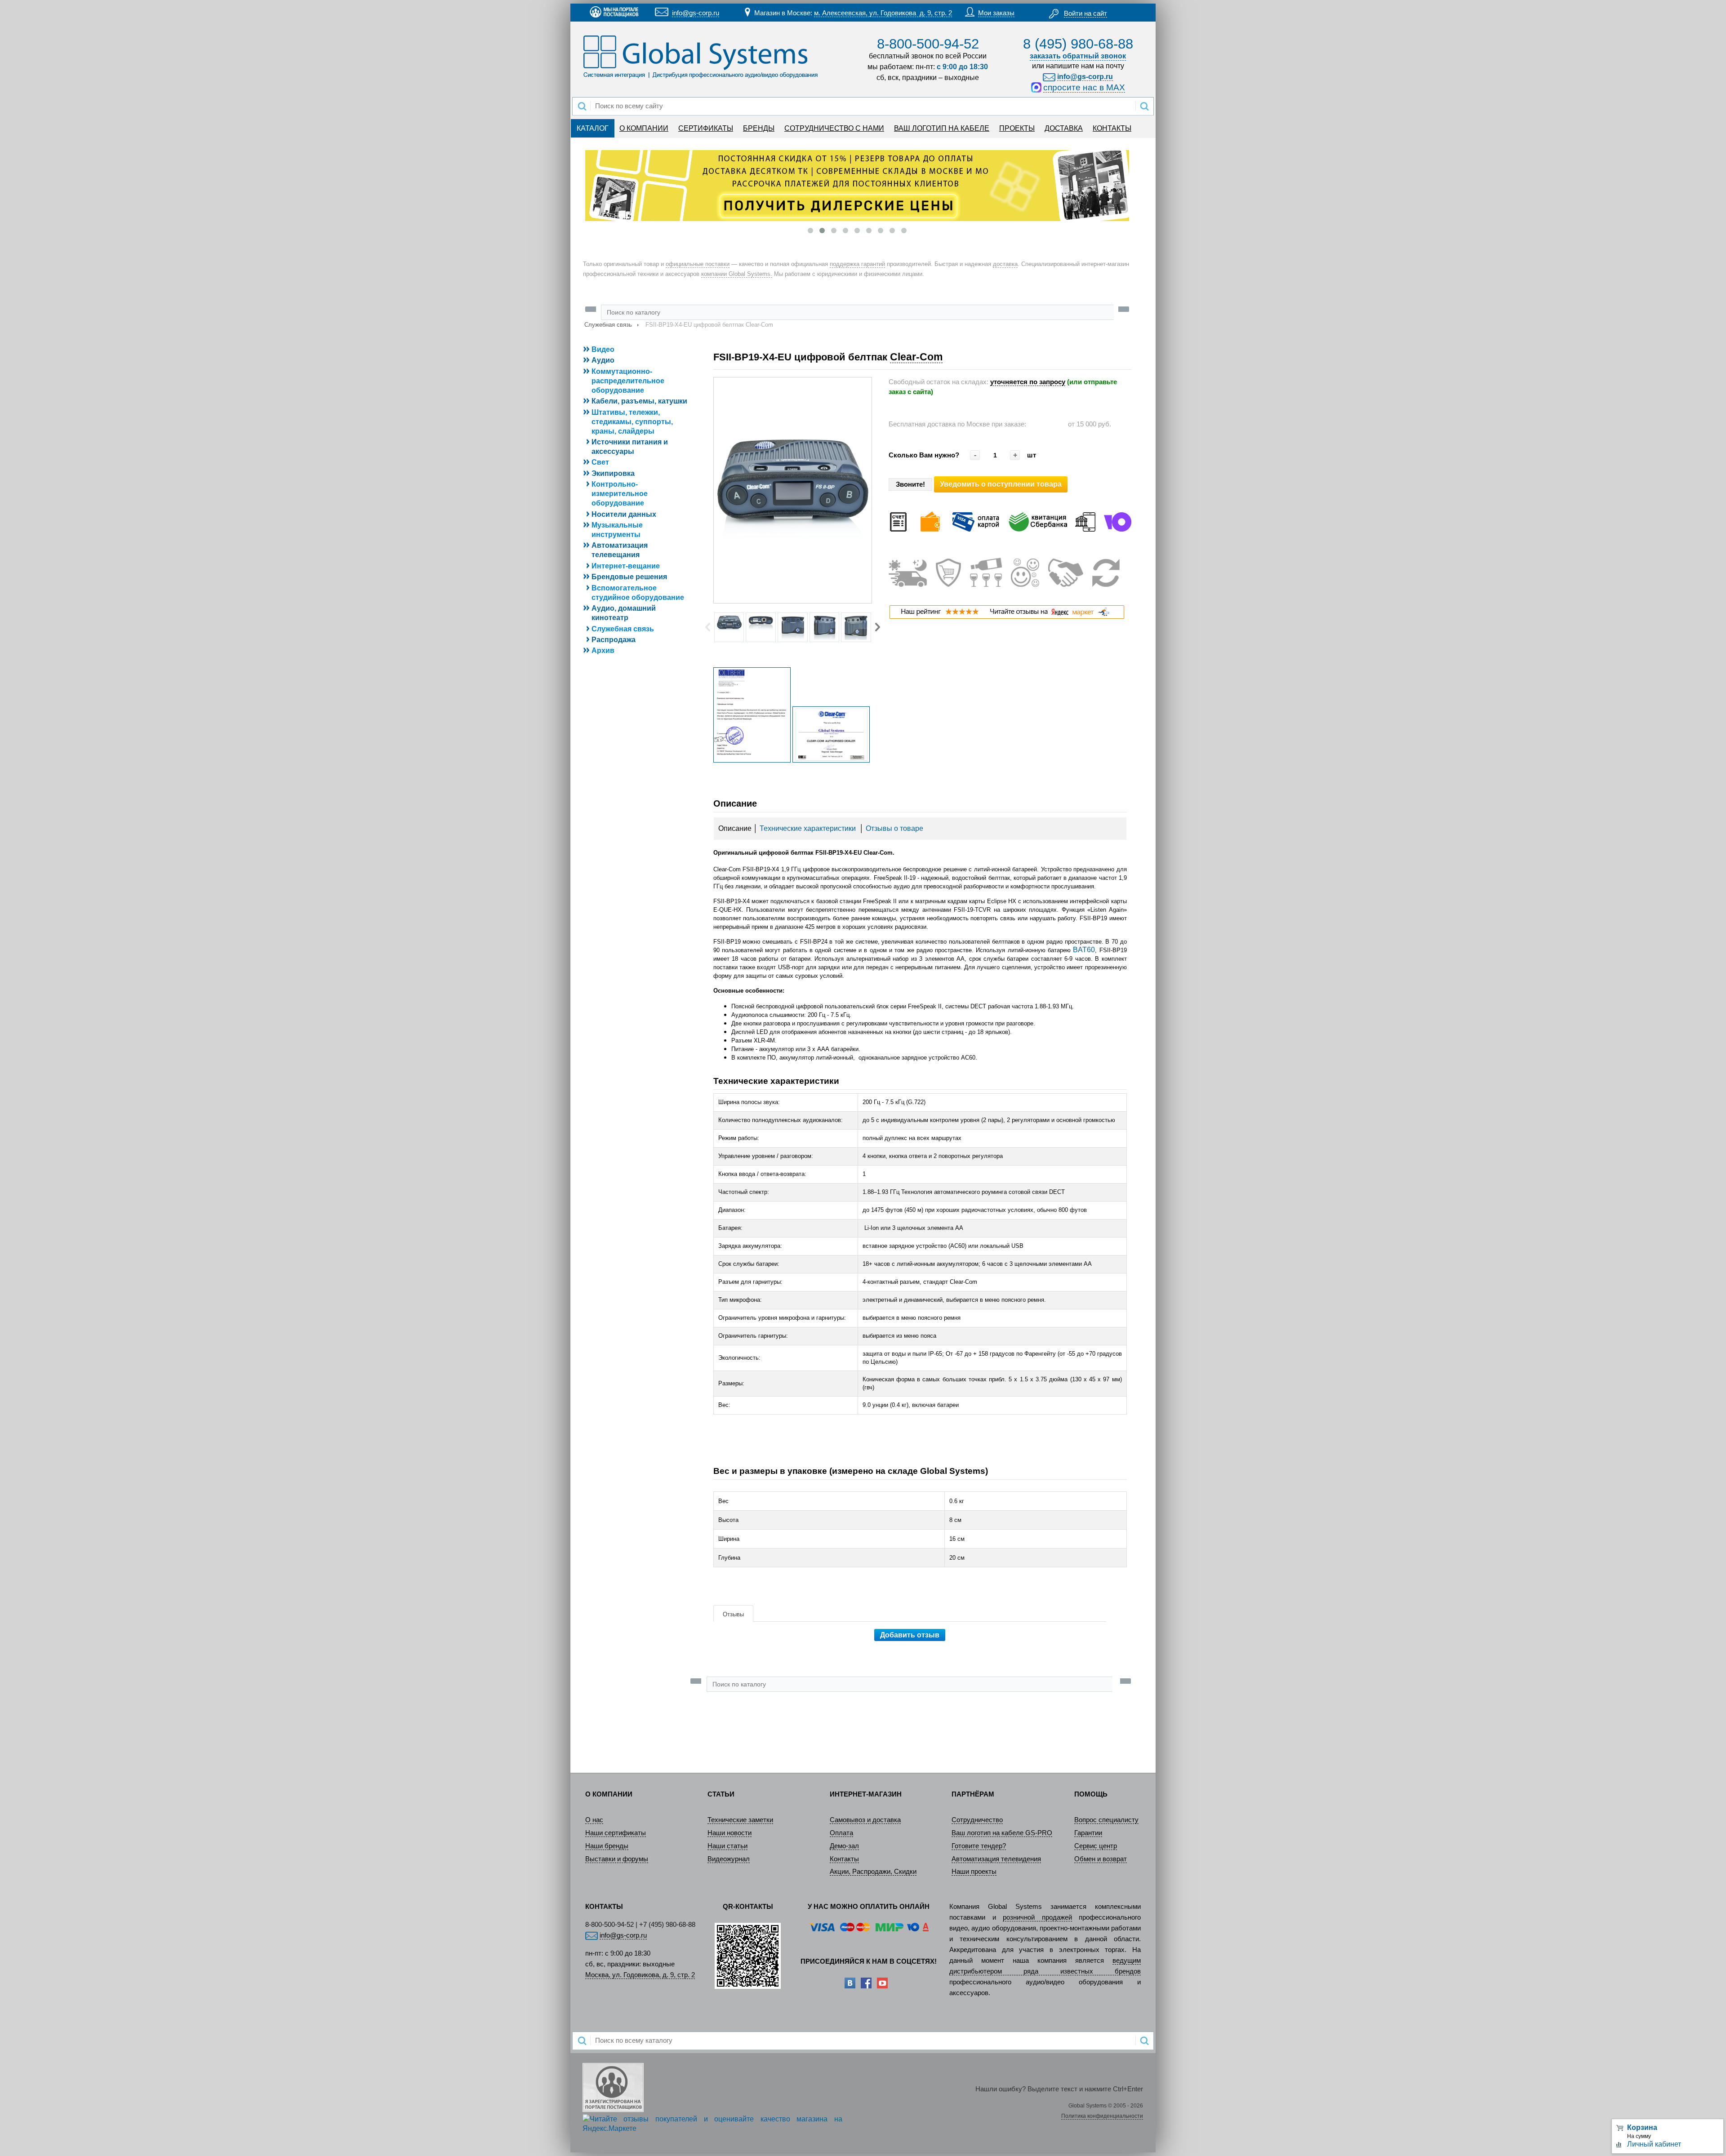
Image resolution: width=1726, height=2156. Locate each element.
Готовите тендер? (979, 1846)
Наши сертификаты (616, 1833)
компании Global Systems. (737, 274)
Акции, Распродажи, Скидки (873, 1872)
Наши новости (730, 1833)
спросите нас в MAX (1084, 87)
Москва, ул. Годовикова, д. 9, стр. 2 (640, 1975)
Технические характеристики (808, 828)
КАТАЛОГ (593, 128)
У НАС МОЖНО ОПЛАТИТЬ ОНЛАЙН (869, 1907)
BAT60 (1084, 950)
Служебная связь (608, 325)
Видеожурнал (729, 1859)
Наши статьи (727, 1846)
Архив (603, 650)
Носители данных (624, 514)
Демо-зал (844, 1846)
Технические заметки (740, 1820)
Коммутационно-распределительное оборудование (628, 381)
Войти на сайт (1085, 13)
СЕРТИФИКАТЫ (706, 128)
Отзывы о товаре (894, 828)
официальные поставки (698, 264)
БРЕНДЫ (759, 128)
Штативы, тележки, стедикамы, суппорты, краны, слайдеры (632, 422)
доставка (1005, 264)
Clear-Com (916, 357)
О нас (594, 1820)
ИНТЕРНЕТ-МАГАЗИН (866, 1794)
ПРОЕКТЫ (1017, 128)
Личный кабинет (1654, 2144)
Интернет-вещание (626, 566)
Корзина (1642, 2127)
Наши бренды (607, 1846)
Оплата (841, 1833)
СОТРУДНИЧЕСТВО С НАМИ (834, 128)
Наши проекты (974, 1872)
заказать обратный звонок (1078, 56)
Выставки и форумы (617, 1859)
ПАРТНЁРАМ (973, 1794)
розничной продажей (1037, 1917)
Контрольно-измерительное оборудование (620, 494)
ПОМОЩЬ (1091, 1794)
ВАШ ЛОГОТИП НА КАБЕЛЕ (942, 128)
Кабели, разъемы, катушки (639, 401)
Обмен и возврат (1101, 1859)
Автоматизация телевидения (996, 1859)
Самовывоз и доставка (865, 1820)
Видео (603, 349)
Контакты (844, 1859)
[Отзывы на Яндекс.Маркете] (1007, 617)
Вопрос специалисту (1106, 1820)
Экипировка (613, 473)
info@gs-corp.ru (696, 13)
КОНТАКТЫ (1112, 128)
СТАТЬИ (721, 1794)
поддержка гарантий (857, 264)
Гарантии (1088, 1833)
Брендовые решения (629, 577)
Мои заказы (996, 13)
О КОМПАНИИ (644, 128)
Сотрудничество (977, 1820)
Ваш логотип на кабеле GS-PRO (1002, 1833)
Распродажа (614, 640)
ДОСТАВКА (1064, 128)
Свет (600, 462)
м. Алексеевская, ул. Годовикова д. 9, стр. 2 (883, 13)
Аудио (603, 360)
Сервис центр (1096, 1846)
